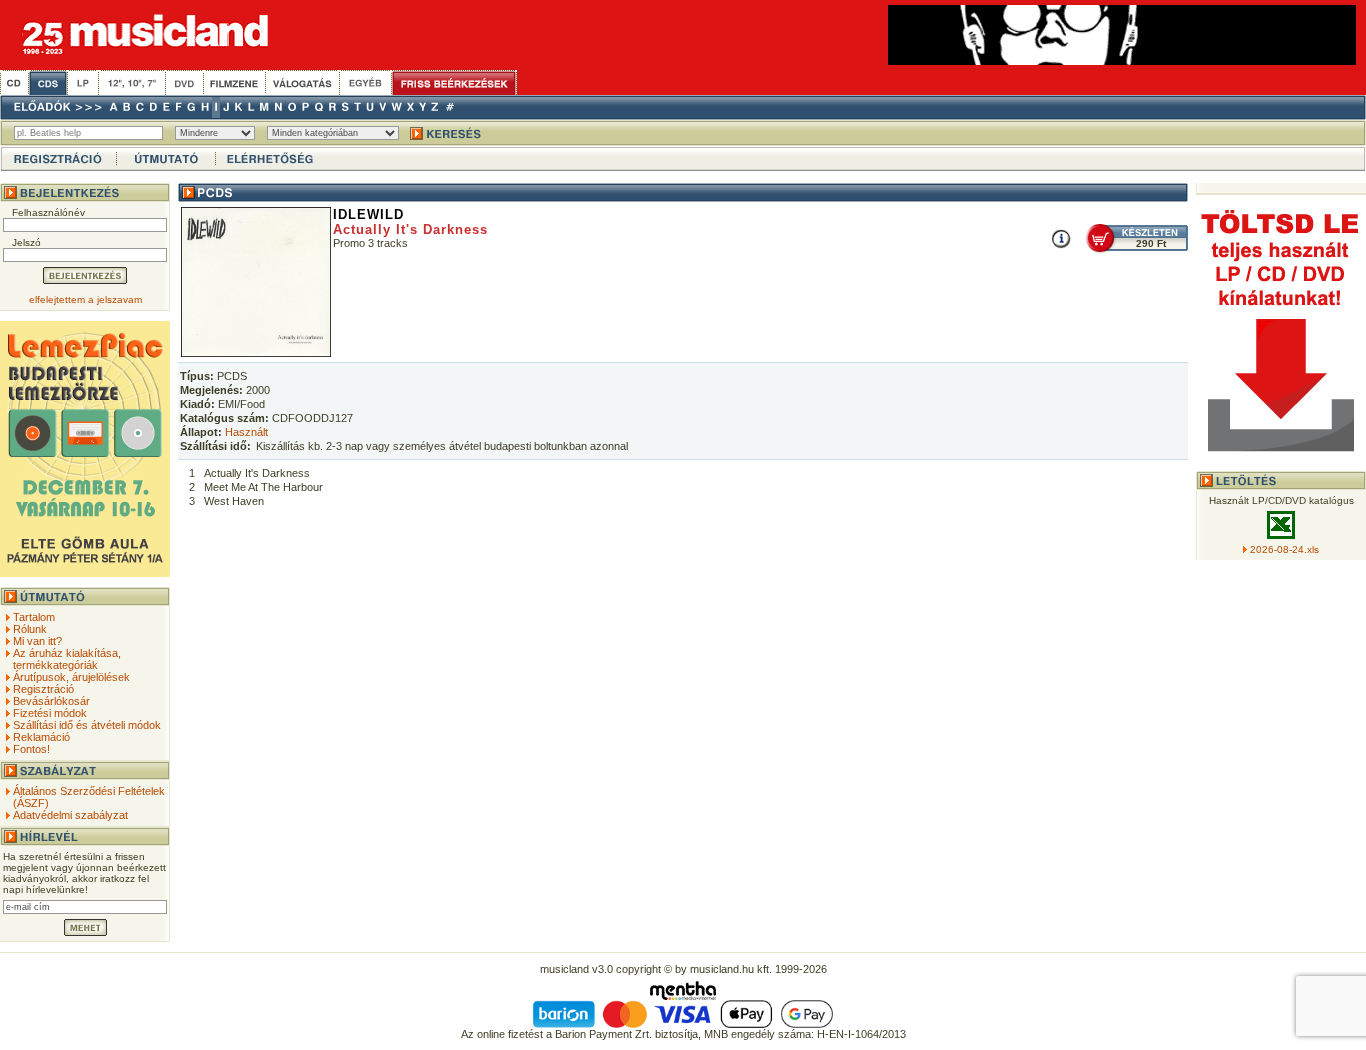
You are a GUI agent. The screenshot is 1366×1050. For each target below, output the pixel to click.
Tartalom (34, 617)
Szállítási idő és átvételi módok (87, 725)
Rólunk (30, 629)
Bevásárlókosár (51, 701)
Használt (246, 432)
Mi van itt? (37, 641)
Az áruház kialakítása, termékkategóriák (67, 659)
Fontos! (31, 749)
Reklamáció (41, 737)
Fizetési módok (50, 713)
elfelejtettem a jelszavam (85, 299)
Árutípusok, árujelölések (71, 677)
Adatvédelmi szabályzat (70, 815)
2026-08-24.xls (1284, 549)
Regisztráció (43, 689)
